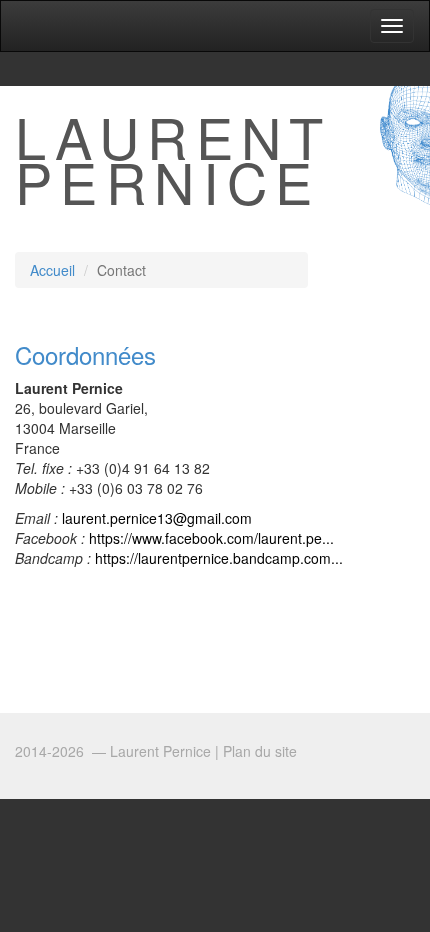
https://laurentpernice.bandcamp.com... (219, 558)
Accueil (52, 270)
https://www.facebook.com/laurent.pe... (211, 538)
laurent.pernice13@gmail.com (157, 518)
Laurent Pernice (173, 158)
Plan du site (260, 751)
